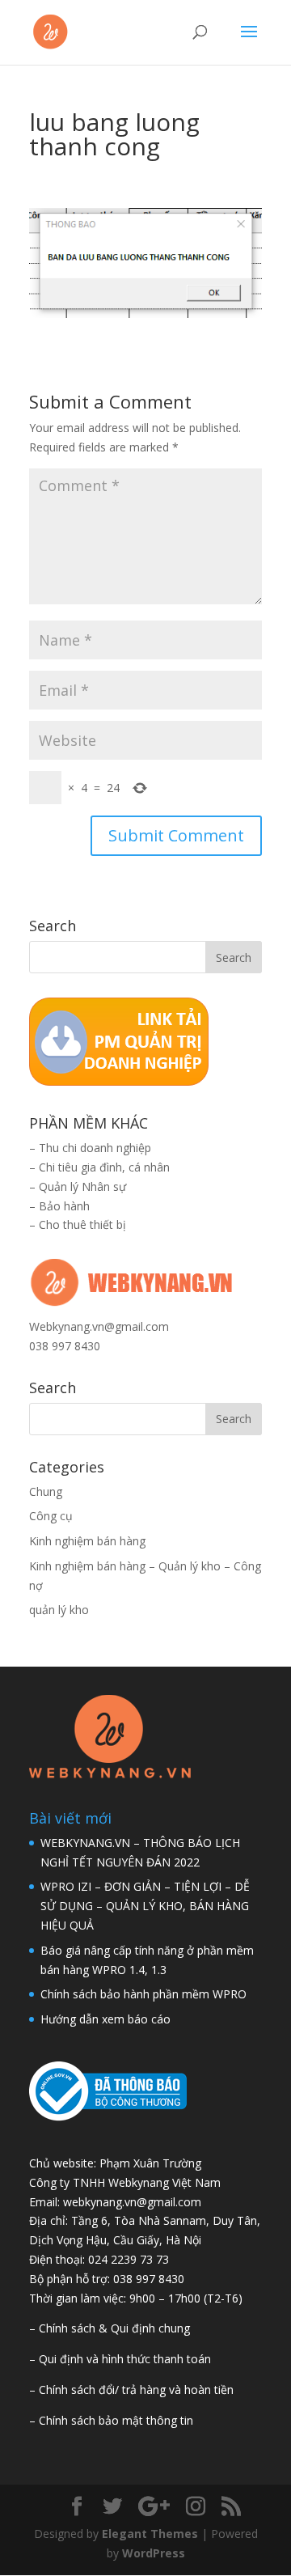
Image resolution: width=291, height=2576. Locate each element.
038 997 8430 (65, 1346)
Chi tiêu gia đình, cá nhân (104, 1167)
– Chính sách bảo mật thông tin (111, 2420)
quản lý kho (59, 1610)
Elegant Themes (150, 2534)
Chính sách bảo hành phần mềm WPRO (143, 1994)
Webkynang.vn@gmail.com (99, 1326)
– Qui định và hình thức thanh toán (120, 2359)
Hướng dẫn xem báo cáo (105, 2019)
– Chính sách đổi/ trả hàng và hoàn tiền (131, 2390)
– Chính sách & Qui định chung (110, 2328)
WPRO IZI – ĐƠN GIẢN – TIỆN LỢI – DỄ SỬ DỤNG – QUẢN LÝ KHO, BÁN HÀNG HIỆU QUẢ (145, 1906)
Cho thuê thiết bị (82, 1224)
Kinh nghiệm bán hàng (87, 1541)
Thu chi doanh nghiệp (95, 1148)
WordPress (154, 2553)
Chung (46, 1491)
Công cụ (51, 1516)
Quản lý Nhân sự (82, 1186)
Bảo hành (64, 1206)
